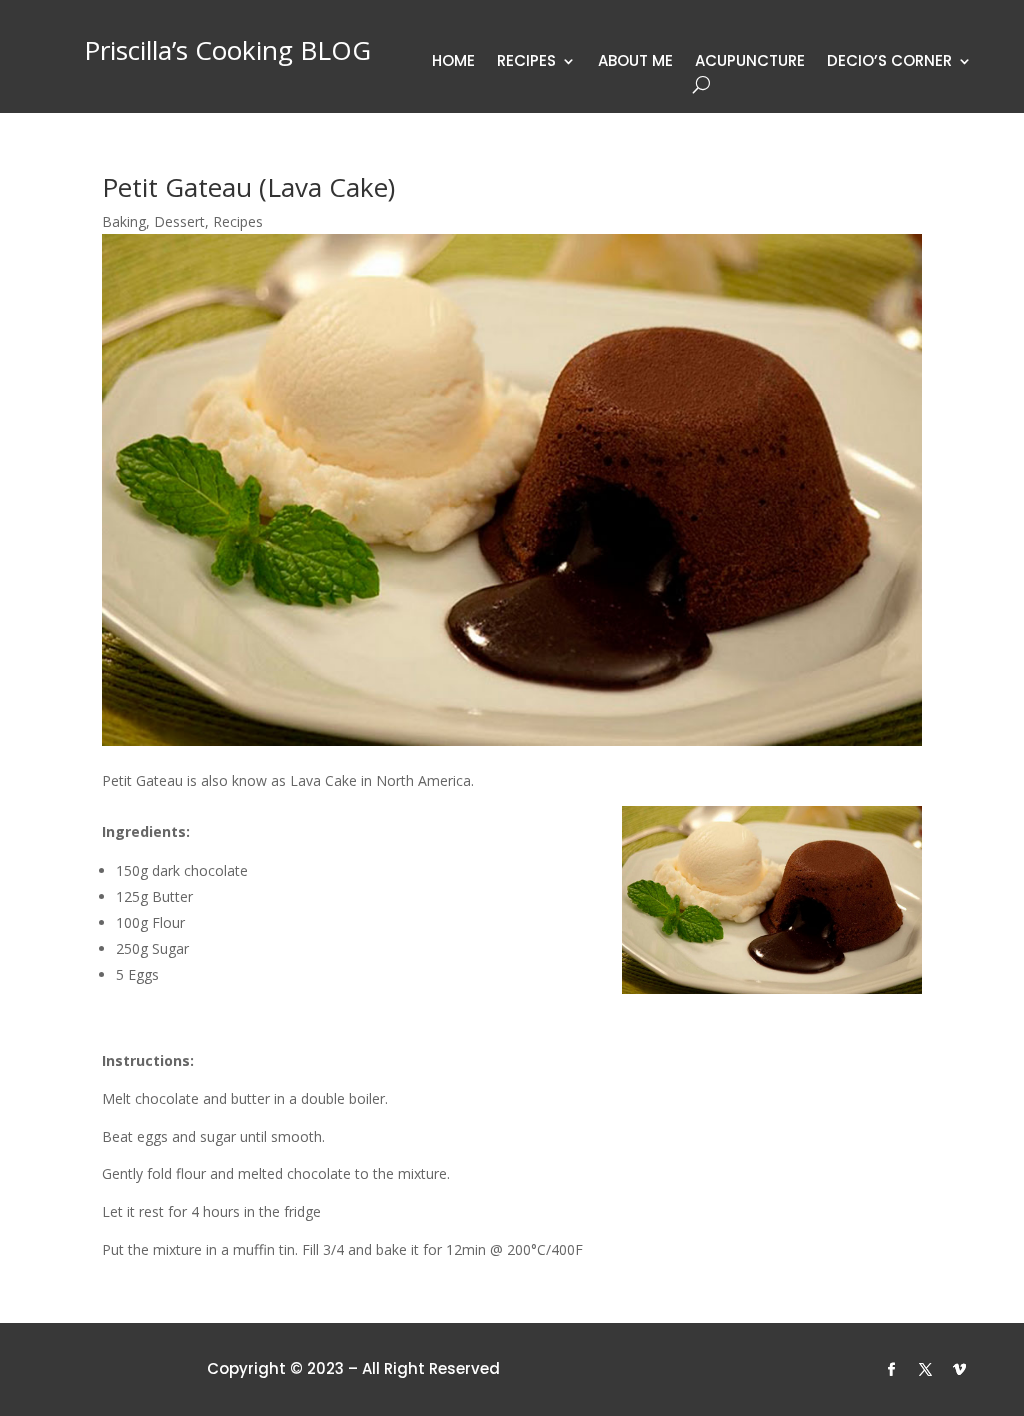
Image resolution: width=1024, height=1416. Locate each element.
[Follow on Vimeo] (960, 1370)
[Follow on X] (926, 1370)
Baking (124, 221)
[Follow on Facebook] (892, 1370)
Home (453, 62)
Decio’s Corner (889, 62)
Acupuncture (750, 62)
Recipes (526, 62)
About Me (635, 62)
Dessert (179, 221)
